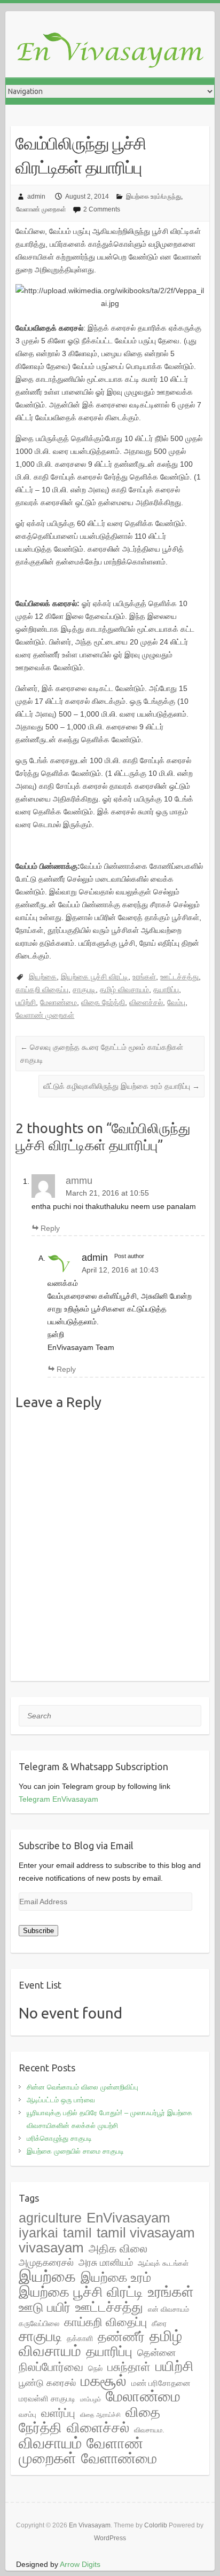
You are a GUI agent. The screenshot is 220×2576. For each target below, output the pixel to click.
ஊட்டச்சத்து (179, 977)
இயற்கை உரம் (116, 2277)
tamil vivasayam (146, 2233)
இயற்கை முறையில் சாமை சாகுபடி (75, 2151)
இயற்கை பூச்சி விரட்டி (95, 977)
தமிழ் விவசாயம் (124, 989)
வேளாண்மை (119, 2459)
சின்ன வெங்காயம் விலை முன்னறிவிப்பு (82, 2087)
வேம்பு (176, 1002)
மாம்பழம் (91, 2399)
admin (36, 197)
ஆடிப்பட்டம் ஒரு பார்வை (61, 2100)
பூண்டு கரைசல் (47, 2383)
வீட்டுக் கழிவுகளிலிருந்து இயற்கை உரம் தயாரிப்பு (121, 1086)
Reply (50, 1228)
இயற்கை (43, 977)
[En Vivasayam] (115, 51)
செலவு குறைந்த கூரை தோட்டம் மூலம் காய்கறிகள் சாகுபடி (102, 1054)
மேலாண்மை (58, 1002)
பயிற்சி (26, 1002)
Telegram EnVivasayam (58, 1799)
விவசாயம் (50, 2443)
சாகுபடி (84, 989)
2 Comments (102, 209)
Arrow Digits (80, 2564)
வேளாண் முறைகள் (41, 209)
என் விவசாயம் (168, 2309)
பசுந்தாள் (129, 2367)
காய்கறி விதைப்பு (42, 989)
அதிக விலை (118, 2248)
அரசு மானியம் (106, 2263)
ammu (79, 1181)
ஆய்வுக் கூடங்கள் (163, 2263)
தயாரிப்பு (166, 989)
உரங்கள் (144, 977)
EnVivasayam (128, 2218)
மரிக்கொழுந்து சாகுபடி (59, 2138)
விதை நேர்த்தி (103, 1002)
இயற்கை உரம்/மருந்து (154, 197)
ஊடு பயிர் (45, 2307)
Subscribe (38, 1931)
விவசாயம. (149, 2430)
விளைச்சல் (146, 1002)
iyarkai (38, 2233)
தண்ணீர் (121, 2337)
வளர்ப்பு (58, 2413)
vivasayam (51, 2248)
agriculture (50, 2218)
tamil (77, 2233)
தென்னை (156, 2353)
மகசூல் (104, 2381)
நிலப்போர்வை (51, 2367)
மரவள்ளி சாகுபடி (47, 2398)
